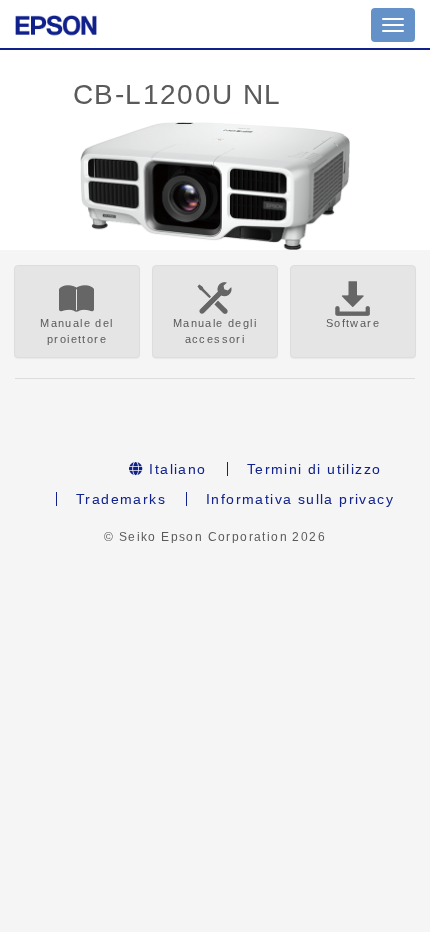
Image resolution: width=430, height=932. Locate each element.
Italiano (175, 469)
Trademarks (121, 499)
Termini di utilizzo (314, 469)
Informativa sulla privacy (300, 499)
